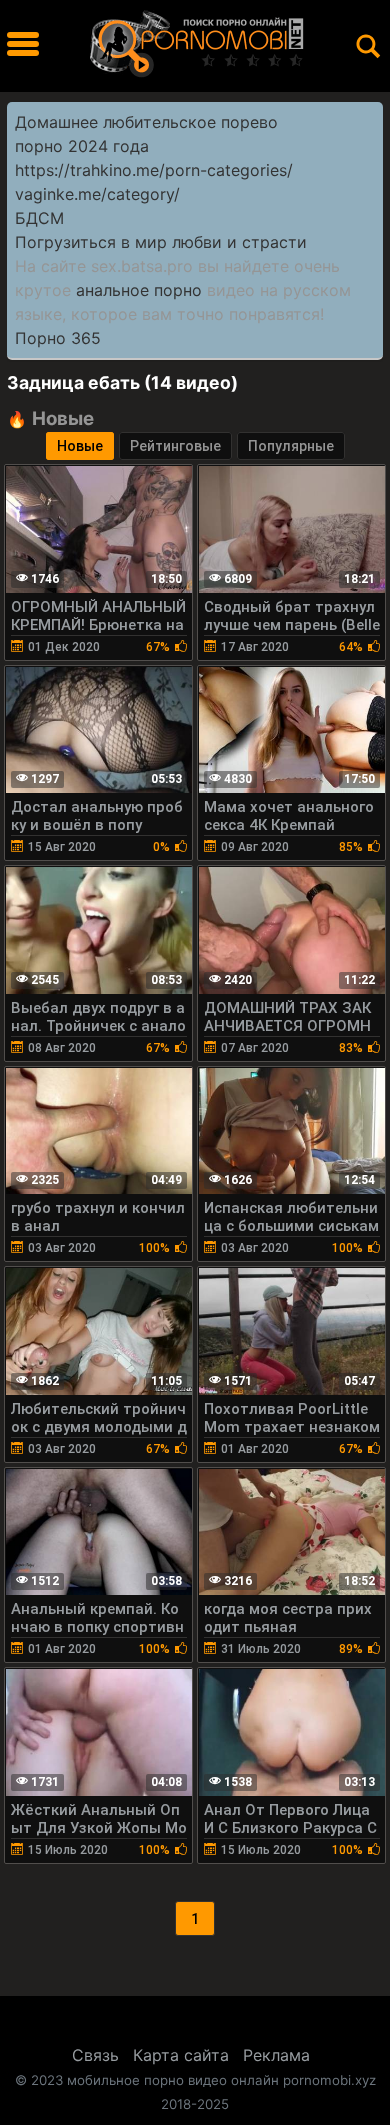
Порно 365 (58, 338)
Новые (80, 446)
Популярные (291, 446)
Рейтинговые (175, 446)
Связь (95, 2055)
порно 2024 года (82, 146)
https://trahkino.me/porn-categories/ (154, 170)
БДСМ (39, 218)
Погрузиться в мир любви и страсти (161, 242)
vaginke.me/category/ (97, 194)
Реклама (276, 2055)
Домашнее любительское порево (146, 122)
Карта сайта (181, 2055)
